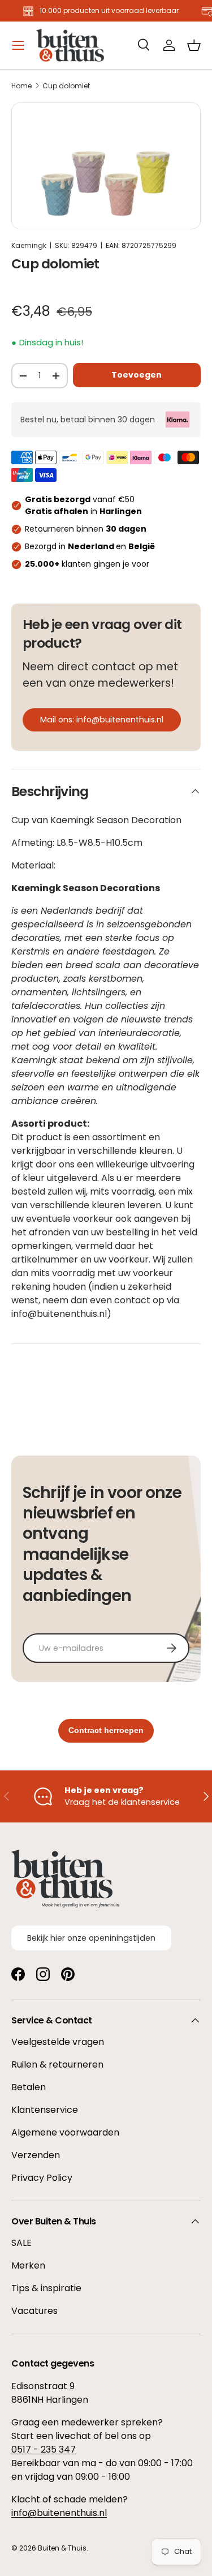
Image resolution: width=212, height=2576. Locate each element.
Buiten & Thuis (62, 2548)
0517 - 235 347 (44, 2449)
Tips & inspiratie (46, 2288)
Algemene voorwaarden (65, 2132)
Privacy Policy (42, 2178)
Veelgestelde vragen (58, 2042)
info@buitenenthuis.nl (59, 2513)
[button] (194, 45)
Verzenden (36, 2155)
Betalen (29, 2087)
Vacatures (34, 2311)
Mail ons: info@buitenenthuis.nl (102, 720)
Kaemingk (29, 245)
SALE (21, 2243)
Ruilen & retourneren (57, 2064)
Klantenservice (45, 2110)
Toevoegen (137, 375)
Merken (28, 2265)
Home (21, 86)
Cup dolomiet (66, 86)
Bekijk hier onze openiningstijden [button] (91, 1938)
